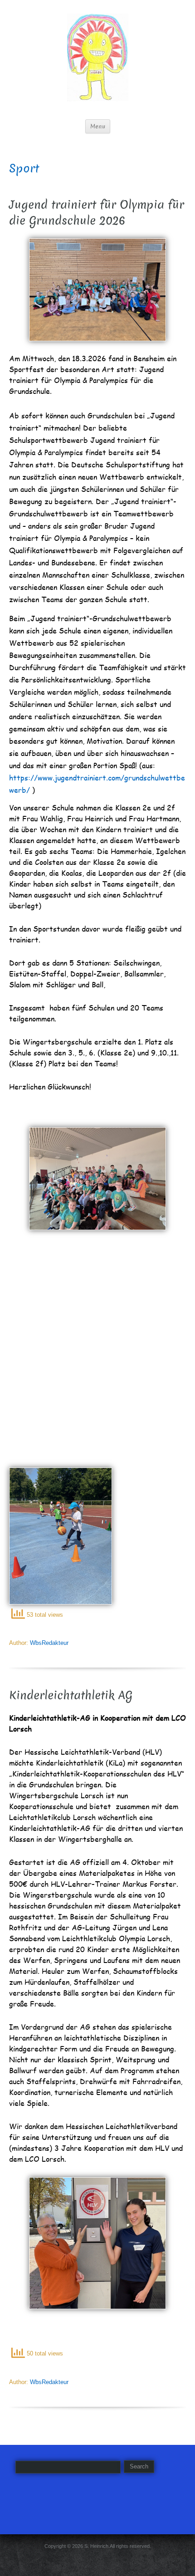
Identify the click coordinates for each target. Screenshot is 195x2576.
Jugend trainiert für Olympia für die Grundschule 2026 (97, 213)
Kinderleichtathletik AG (71, 1695)
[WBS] (98, 57)
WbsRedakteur (49, 1643)
